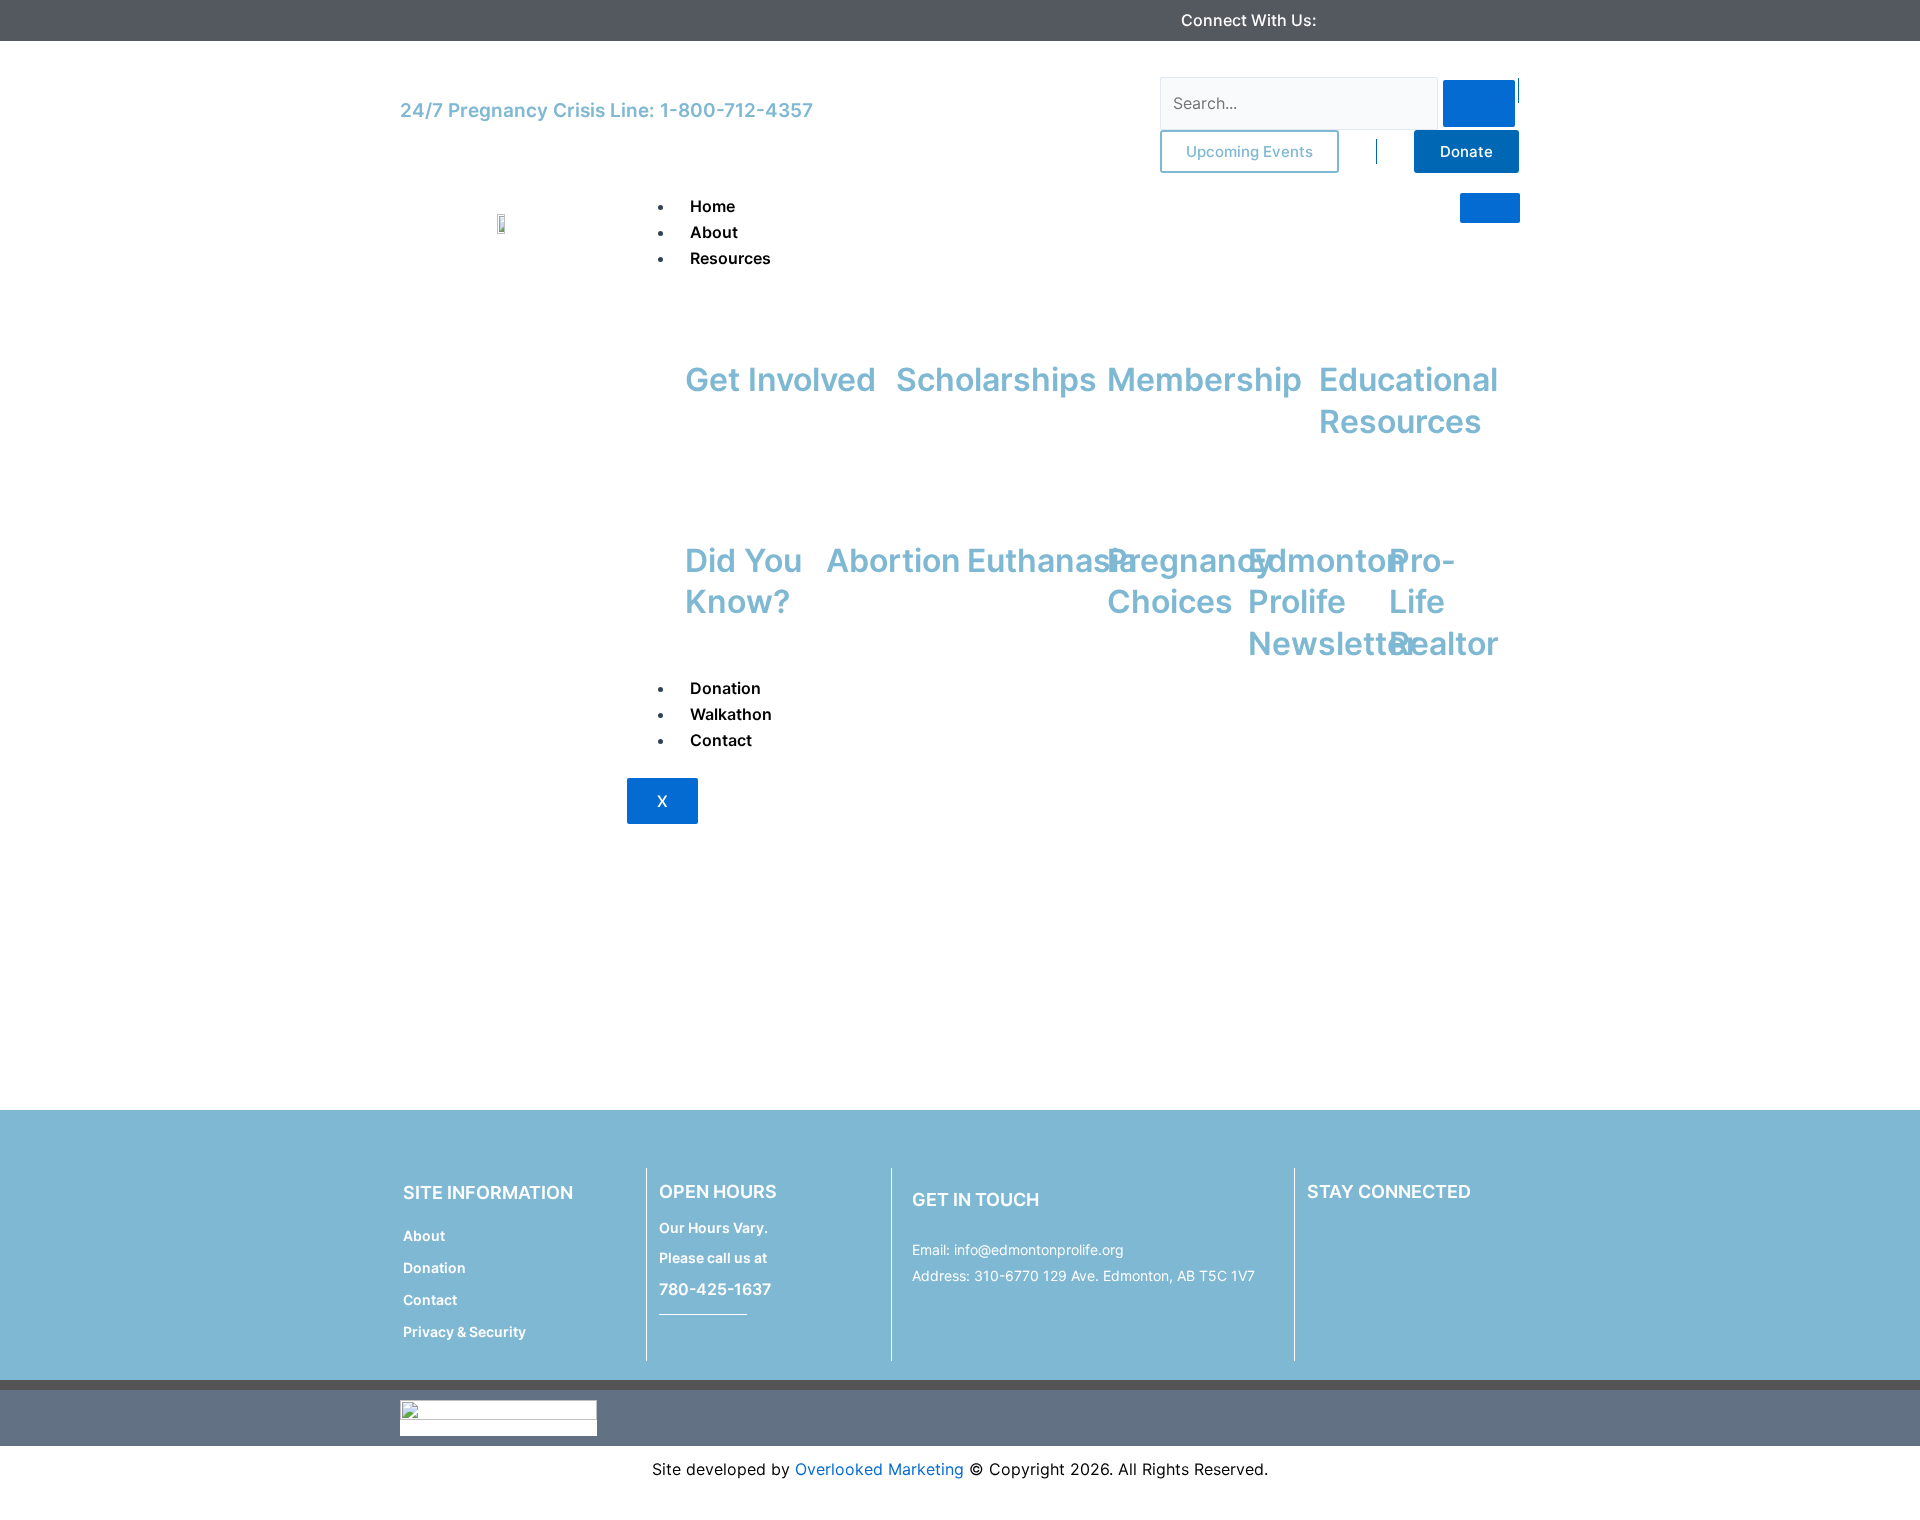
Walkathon (731, 714)
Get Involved (780, 379)
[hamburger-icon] (1490, 208)
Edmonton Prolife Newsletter (1333, 602)
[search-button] (1479, 103)
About (714, 232)
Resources (730, 258)
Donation (725, 688)
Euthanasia (1052, 560)
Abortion (893, 560)
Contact (721, 740)
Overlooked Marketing (879, 1469)
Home (712, 206)
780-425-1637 (715, 1289)
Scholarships (996, 379)
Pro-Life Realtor (1444, 602)
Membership (1204, 379)
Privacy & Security (464, 1331)
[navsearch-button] (1173, 64)
